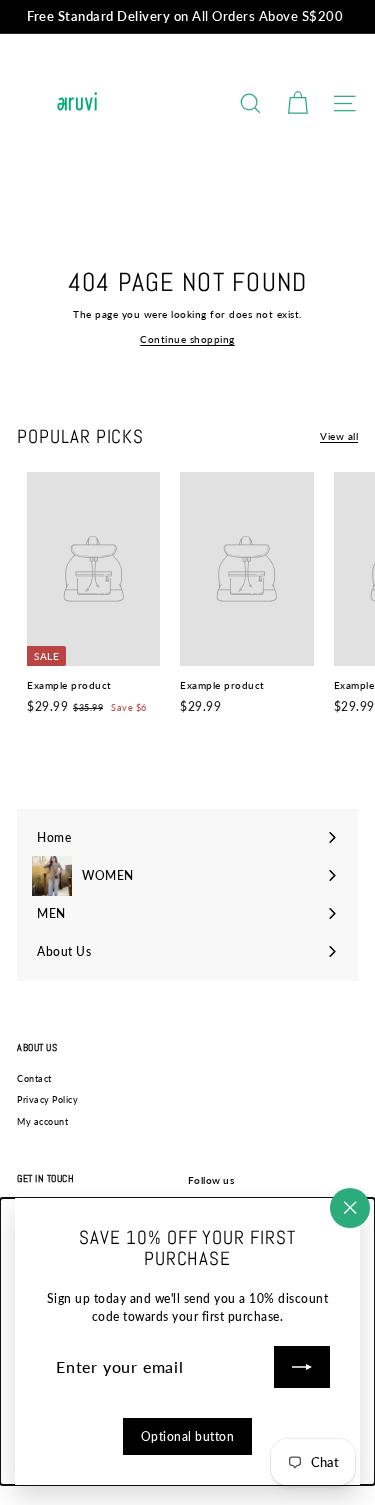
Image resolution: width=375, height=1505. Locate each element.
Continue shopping (187, 339)
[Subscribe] (302, 1367)
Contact (34, 1078)
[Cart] (297, 103)
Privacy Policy (47, 1099)
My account (42, 1121)
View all (339, 436)
